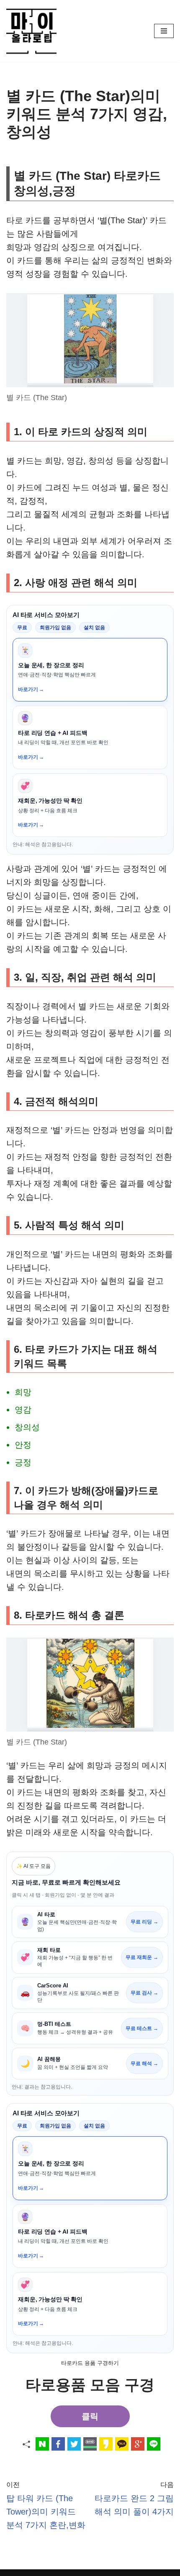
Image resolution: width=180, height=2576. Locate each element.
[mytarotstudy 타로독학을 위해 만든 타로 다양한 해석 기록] (33, 31)
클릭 (90, 2416)
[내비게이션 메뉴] (164, 31)
